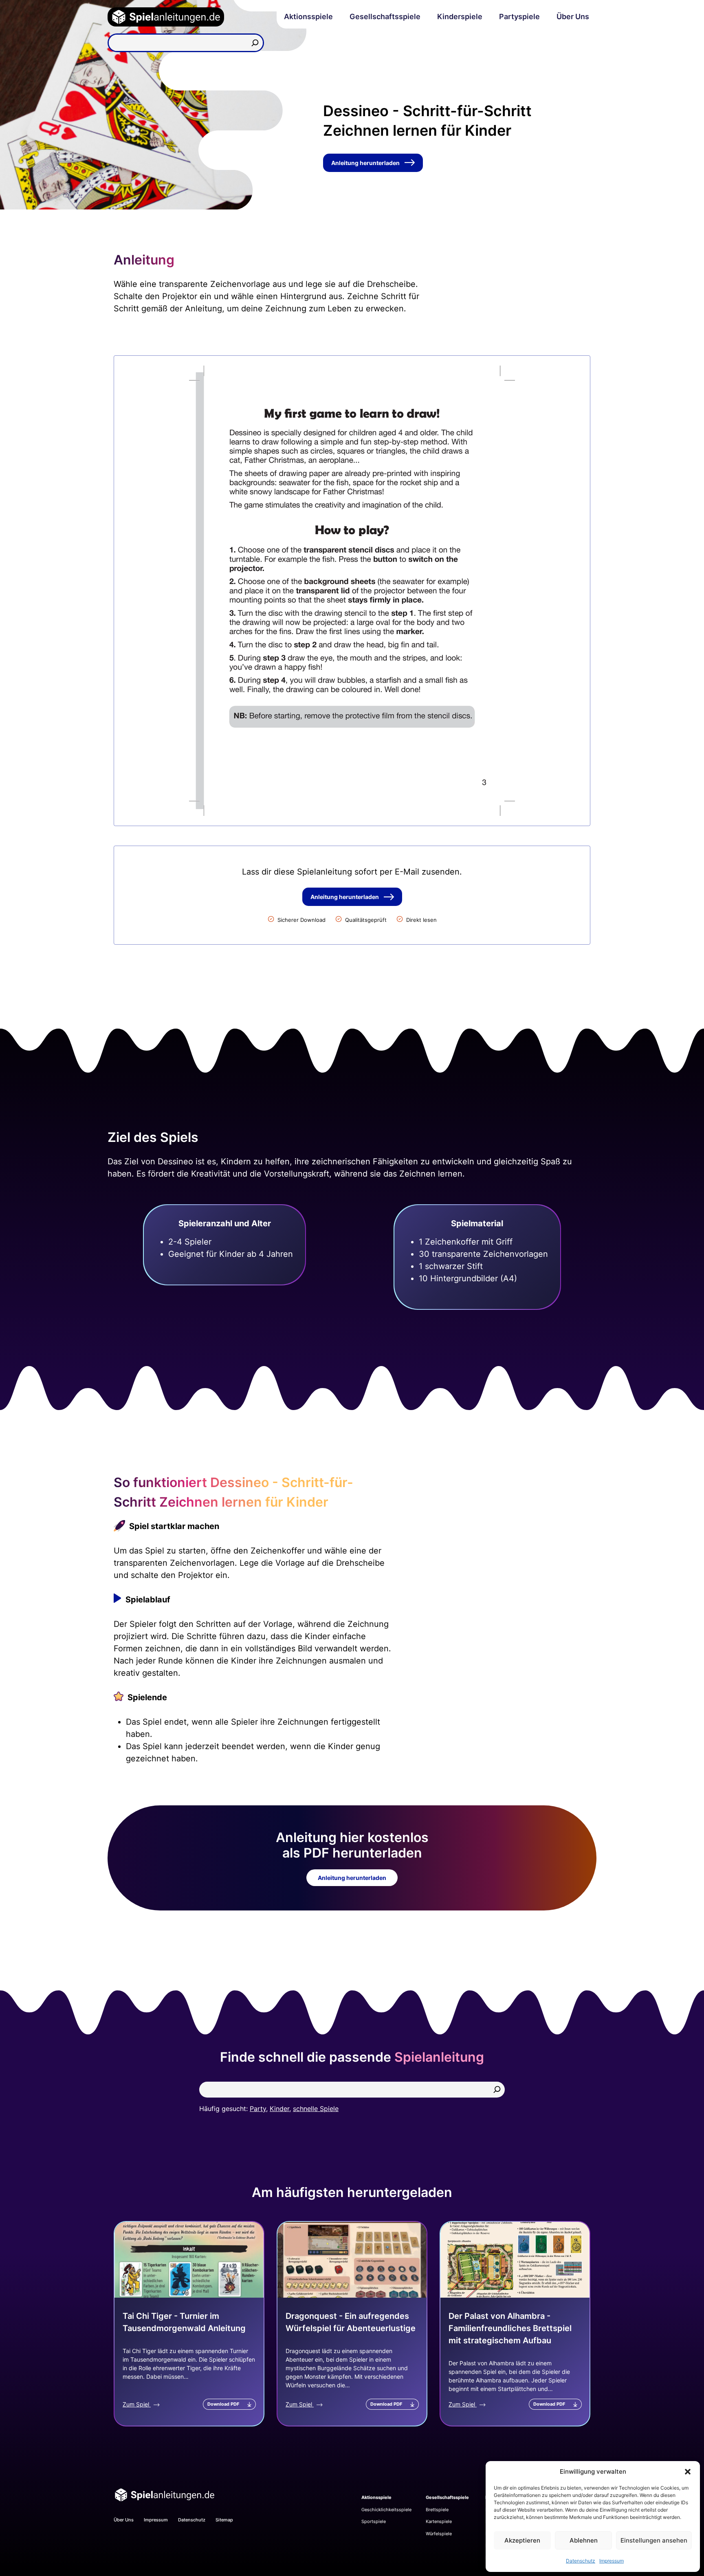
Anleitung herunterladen (365, 163)
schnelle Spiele (316, 2109)
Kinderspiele (460, 17)
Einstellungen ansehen (654, 2540)
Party (258, 2109)
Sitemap (224, 2520)
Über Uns (573, 17)
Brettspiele (437, 2510)
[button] (688, 2472)
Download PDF (223, 2404)
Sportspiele (374, 2521)
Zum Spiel (137, 2404)
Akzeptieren (522, 2540)
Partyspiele (519, 17)
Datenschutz (581, 2561)
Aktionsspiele (308, 17)
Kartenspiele (439, 2521)
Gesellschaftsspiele (385, 17)
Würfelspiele (439, 2534)
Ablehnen (584, 2540)
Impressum (612, 2561)
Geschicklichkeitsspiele (386, 2510)
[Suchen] (255, 43)
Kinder (279, 2109)
